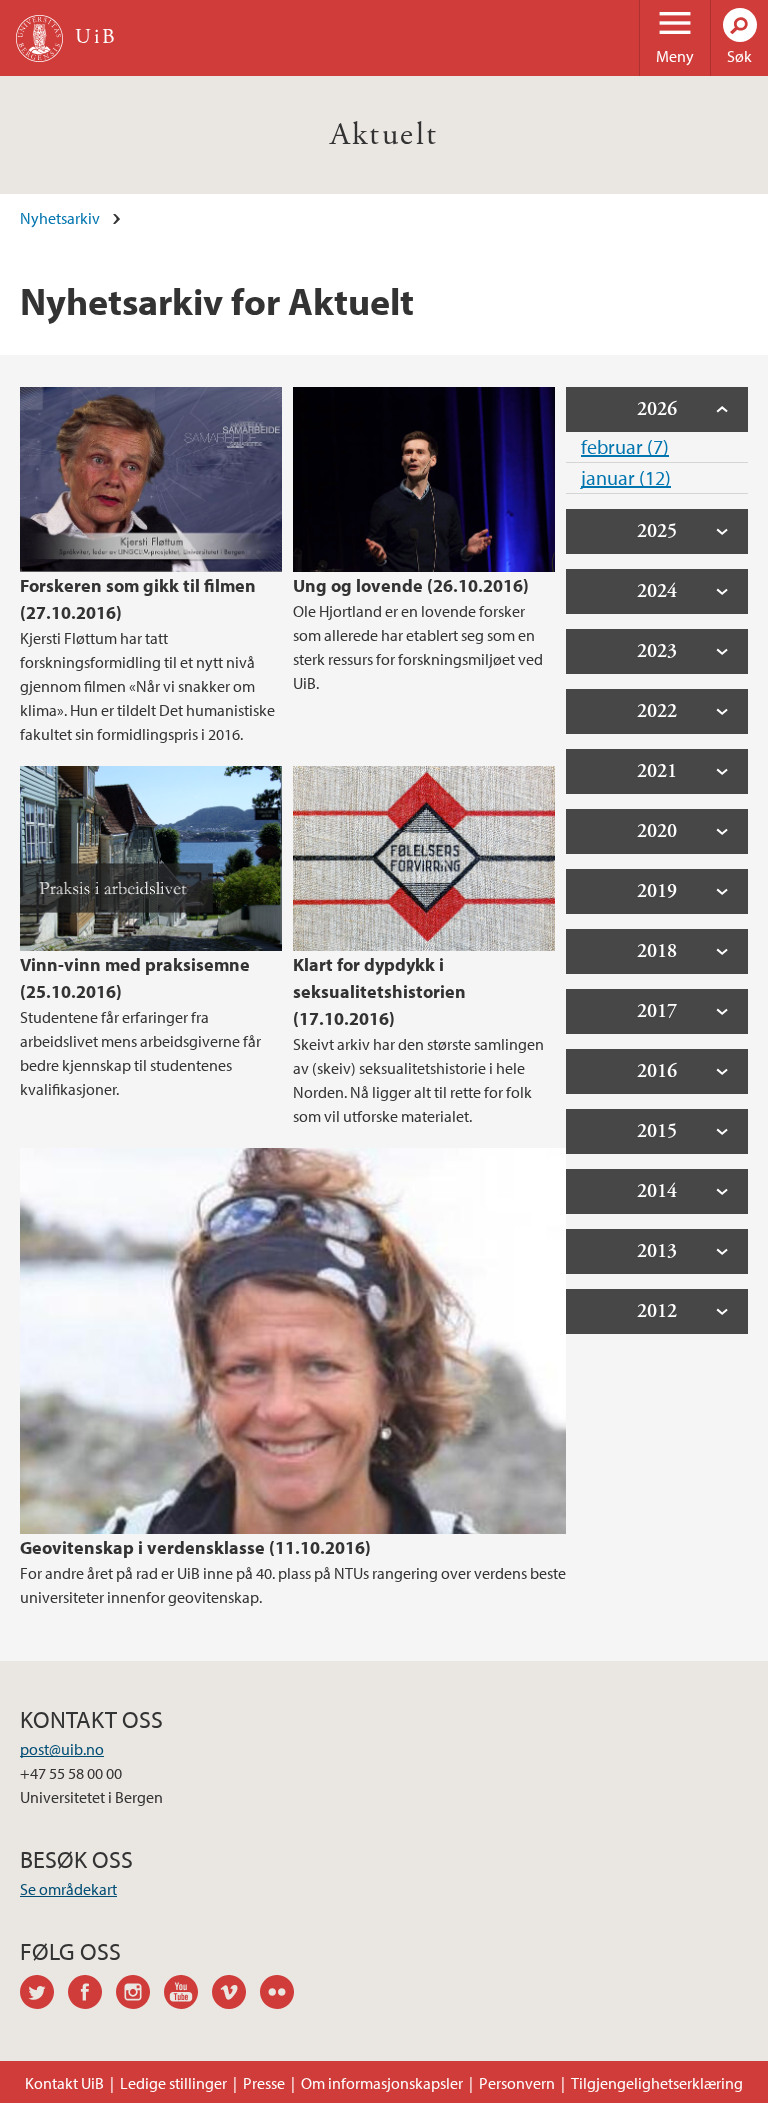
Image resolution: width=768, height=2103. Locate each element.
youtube (188, 1995)
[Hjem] (39, 38)
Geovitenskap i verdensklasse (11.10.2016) (195, 1547)
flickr (284, 1995)
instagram (140, 1995)
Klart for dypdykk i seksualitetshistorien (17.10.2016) (379, 991)
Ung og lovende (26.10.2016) (411, 585)
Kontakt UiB (64, 2083)
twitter (44, 1995)
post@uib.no (62, 1749)
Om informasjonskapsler (382, 2083)
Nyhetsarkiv (60, 218)
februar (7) (625, 446)
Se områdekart (68, 1889)
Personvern (517, 2083)
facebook (92, 1995)
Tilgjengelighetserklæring (657, 2083)
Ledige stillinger (173, 2083)
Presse (264, 2083)
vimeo (236, 1995)
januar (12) (626, 477)
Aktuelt (384, 135)
